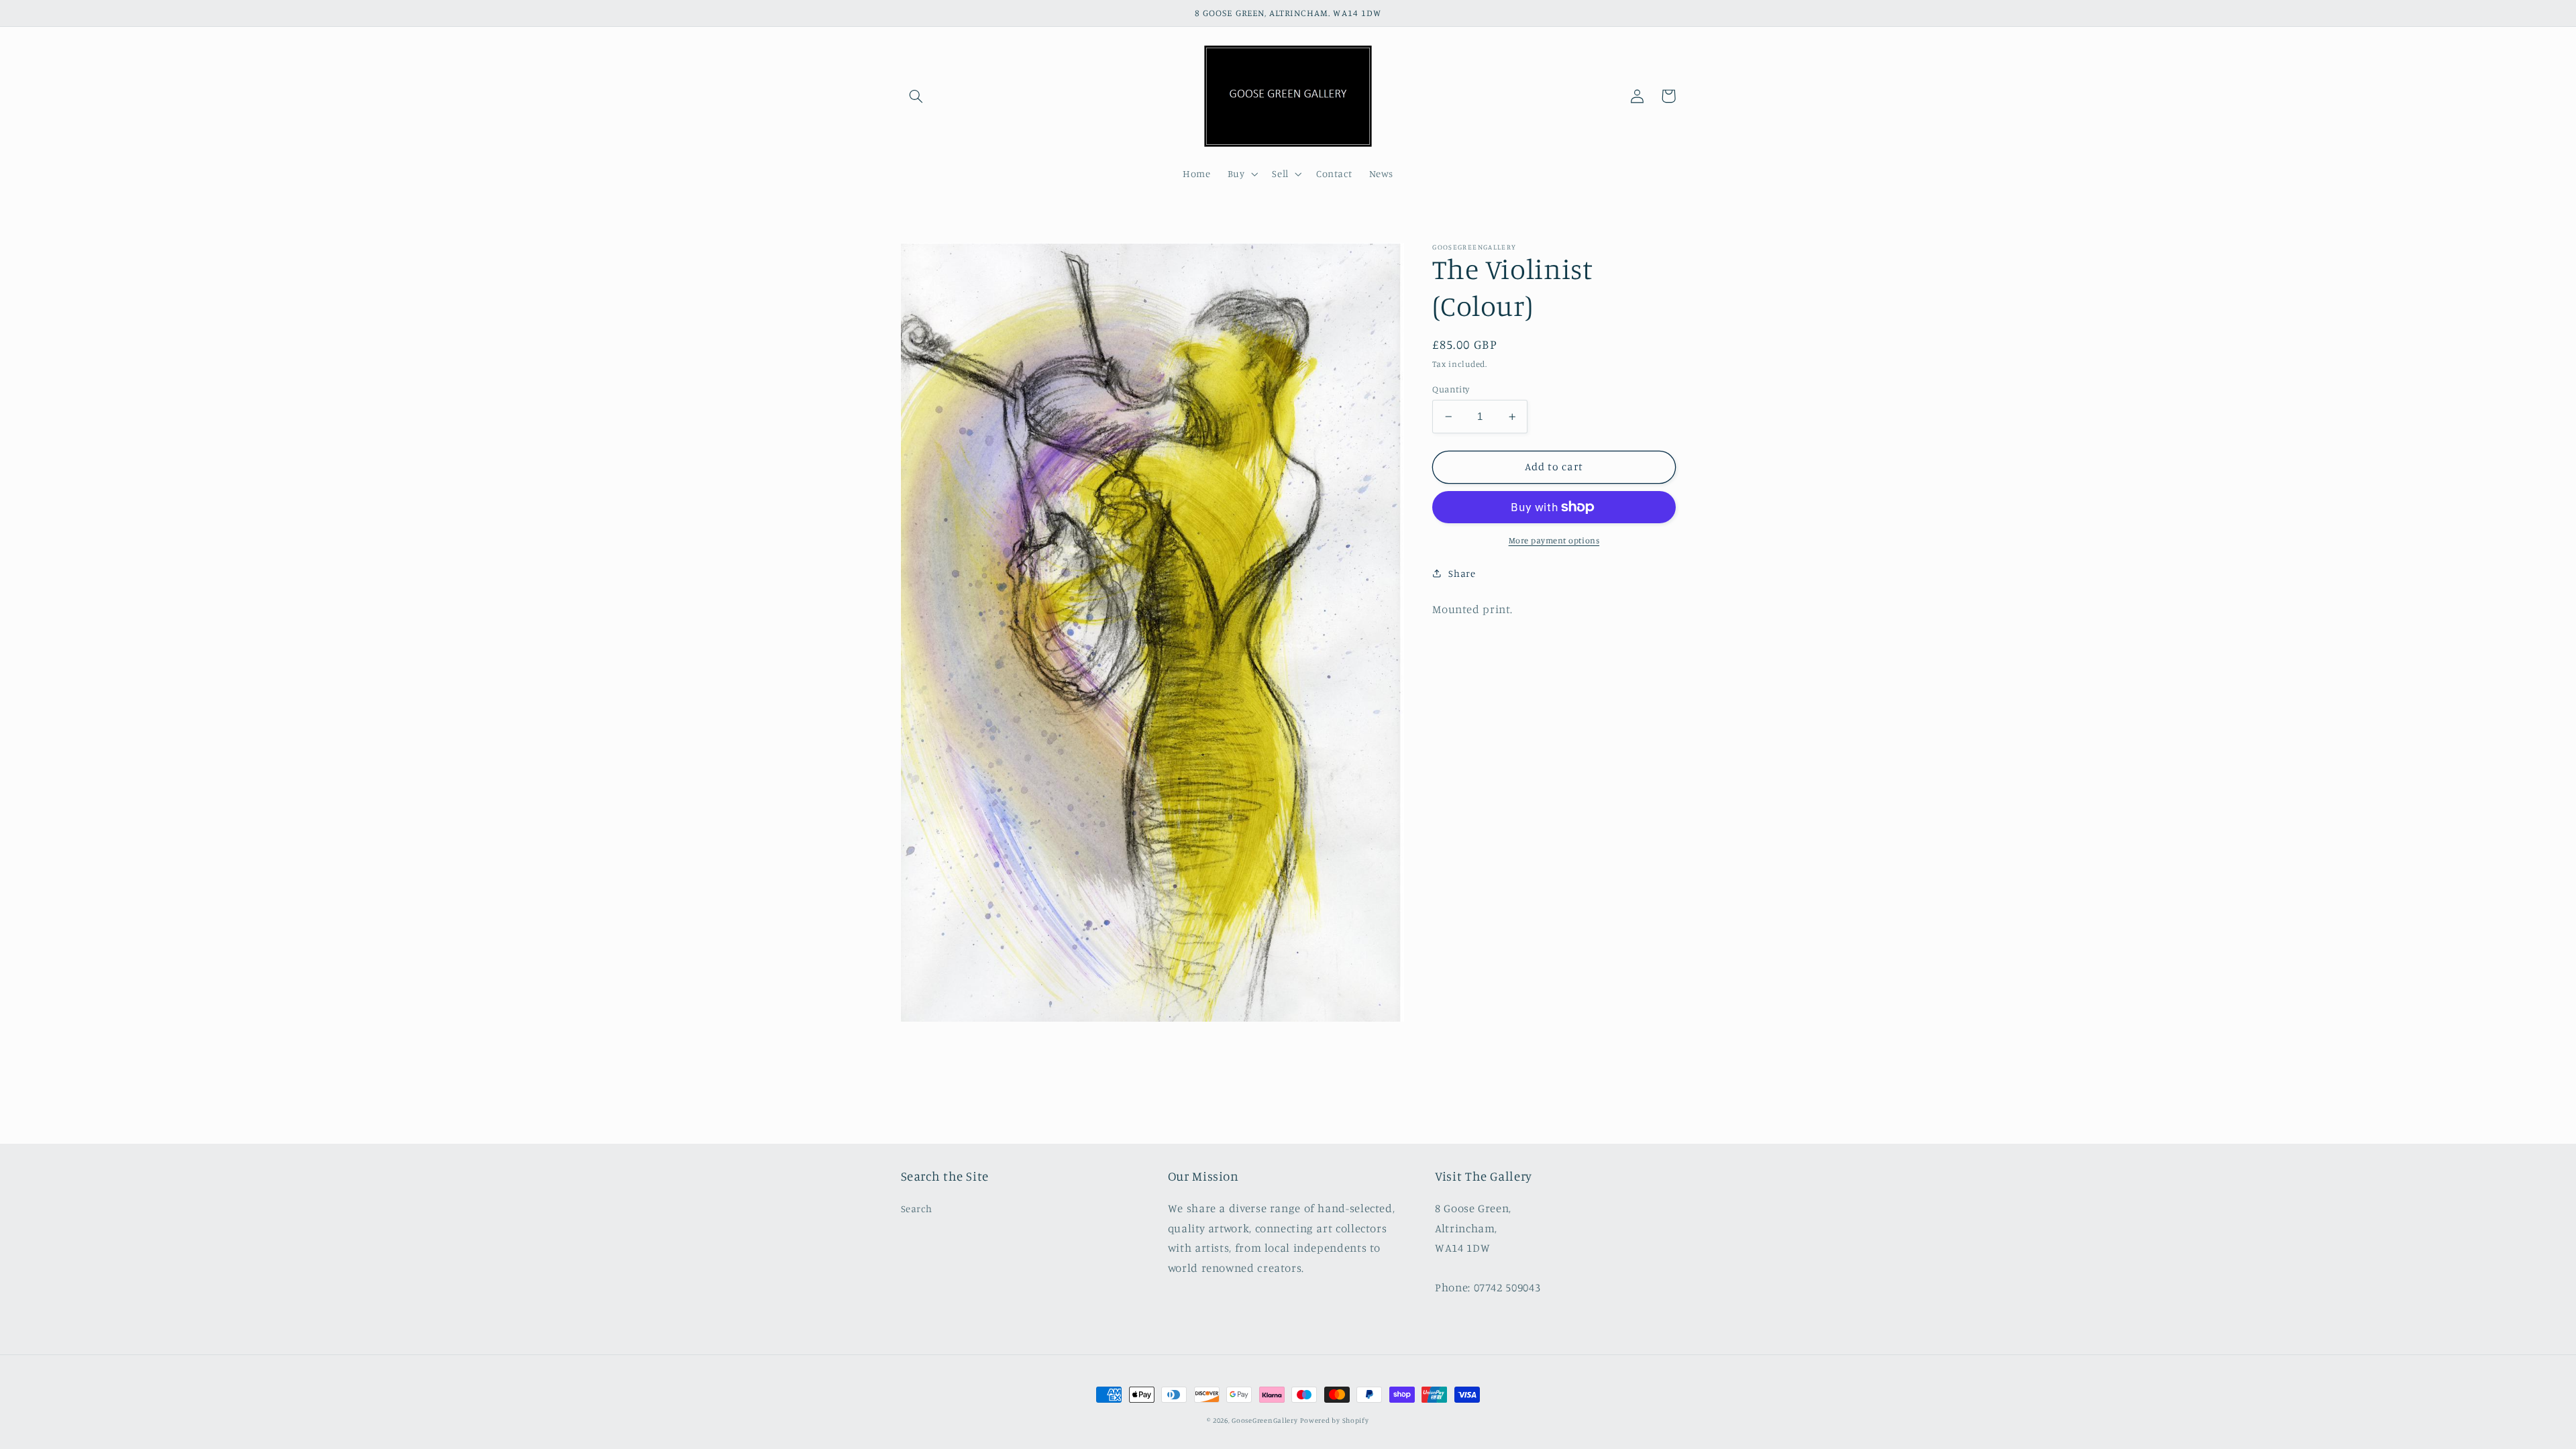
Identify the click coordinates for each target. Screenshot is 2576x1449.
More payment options (1554, 540)
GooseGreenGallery (1265, 1420)
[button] (916, 96)
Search (917, 1209)
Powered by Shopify (1334, 1420)
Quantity (1451, 389)
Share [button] (1462, 573)
